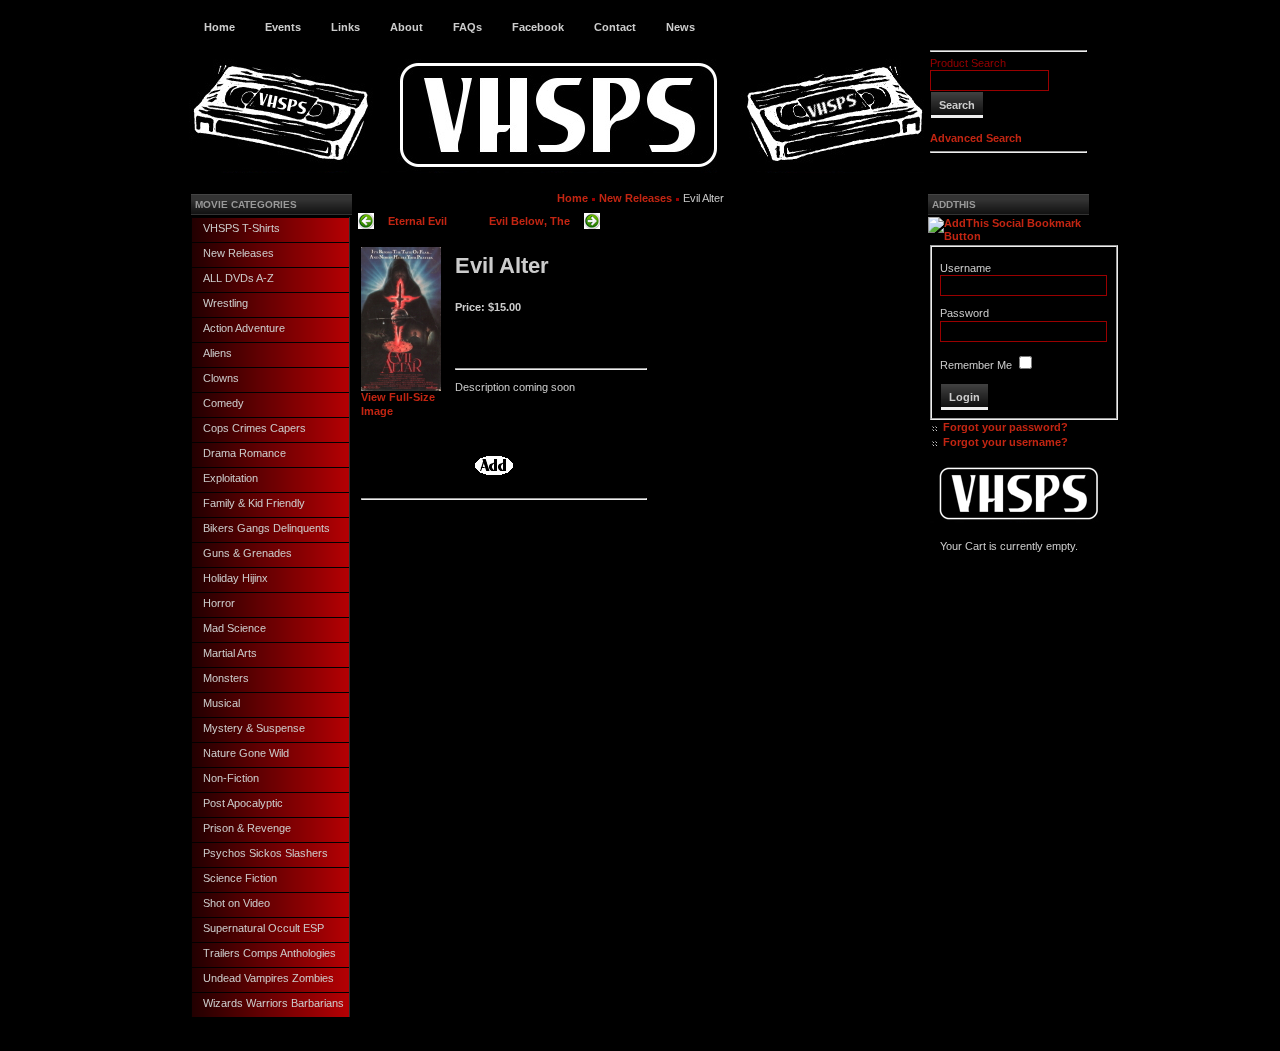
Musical (221, 703)
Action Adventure (244, 328)
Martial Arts (230, 653)
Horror (219, 603)
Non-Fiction (231, 778)
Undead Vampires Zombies (268, 978)
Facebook (538, 27)
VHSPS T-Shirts (241, 228)
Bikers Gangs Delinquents (266, 528)
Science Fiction (240, 878)
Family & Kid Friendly (254, 503)
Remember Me (976, 365)
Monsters (226, 678)
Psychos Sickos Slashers (265, 853)
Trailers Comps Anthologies (269, 953)
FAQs (467, 27)
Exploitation (230, 478)
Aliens (217, 353)
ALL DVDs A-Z (238, 278)
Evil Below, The (529, 221)
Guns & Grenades (247, 553)
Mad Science (234, 628)
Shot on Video (236, 903)
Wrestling (225, 303)
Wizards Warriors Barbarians (273, 1003)
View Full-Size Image (398, 403)
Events (283, 27)
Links (345, 27)
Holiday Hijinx (235, 578)
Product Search (968, 63)
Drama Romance (244, 453)
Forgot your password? (1005, 427)
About (406, 27)
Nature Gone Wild (246, 753)
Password (964, 313)
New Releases (238, 253)
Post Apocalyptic (243, 803)
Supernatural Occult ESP (263, 928)
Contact (615, 27)
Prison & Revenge (247, 828)
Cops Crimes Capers (254, 428)
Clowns (221, 378)
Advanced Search (976, 138)
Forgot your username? (1005, 442)
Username (965, 268)
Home (219, 27)
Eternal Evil (417, 221)
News (680, 27)
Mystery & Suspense (254, 728)
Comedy (223, 403)
